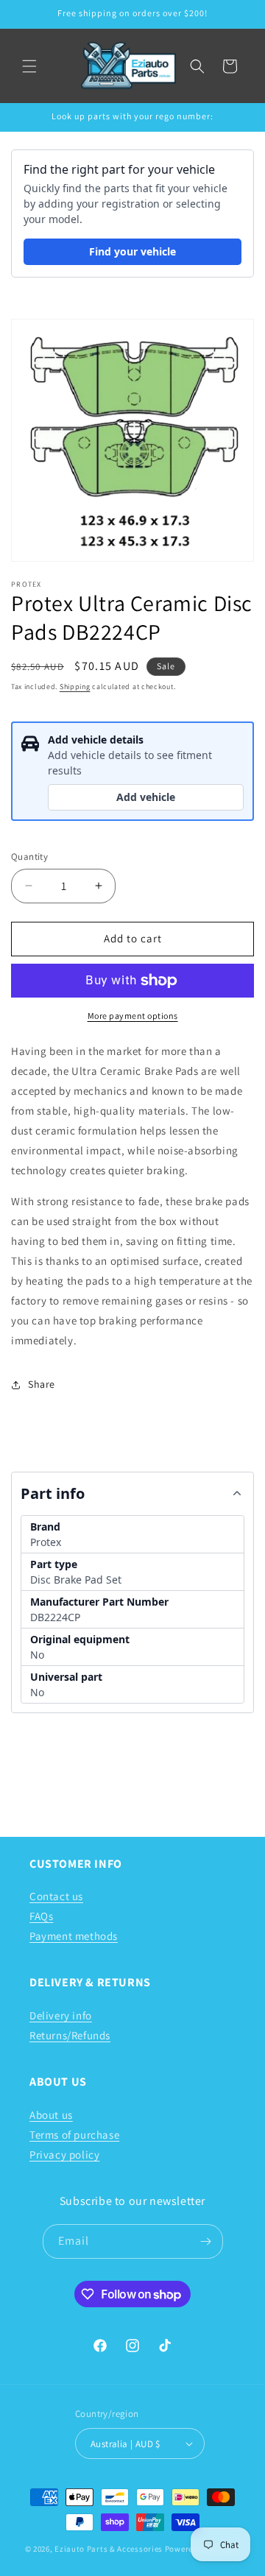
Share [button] (42, 1384)
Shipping (75, 687)
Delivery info (61, 2015)
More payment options (133, 1016)
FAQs (41, 1916)
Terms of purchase (74, 2135)
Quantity (29, 857)
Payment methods (74, 1936)
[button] (29, 66)
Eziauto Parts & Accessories (109, 2549)
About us (51, 2115)
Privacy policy (64, 2155)
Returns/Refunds (70, 2035)
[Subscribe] (206, 2241)
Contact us (56, 1896)
